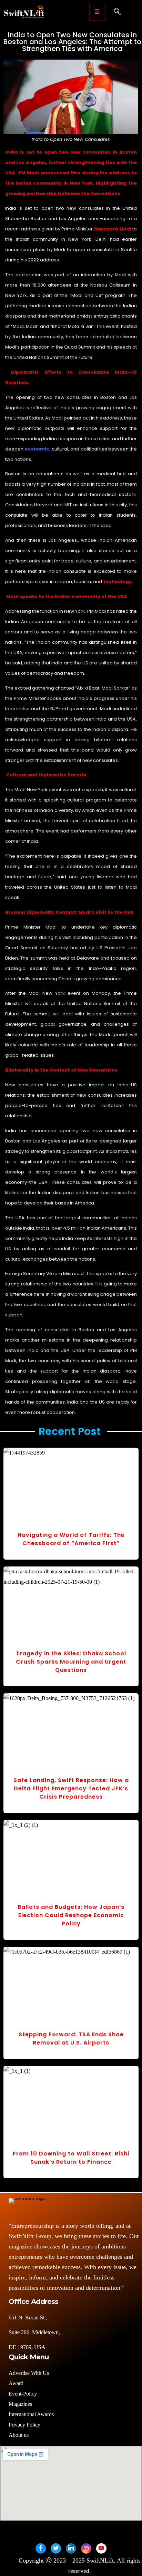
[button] (117, 12)
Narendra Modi (113, 229)
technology (117, 582)
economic (37, 449)
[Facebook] (41, 2548)
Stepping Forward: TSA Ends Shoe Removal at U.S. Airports (71, 2039)
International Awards (31, 2414)
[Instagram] (86, 2548)
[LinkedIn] (71, 2548)
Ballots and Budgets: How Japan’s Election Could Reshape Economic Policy (71, 1915)
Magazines (20, 2404)
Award (16, 2383)
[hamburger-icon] (97, 12)
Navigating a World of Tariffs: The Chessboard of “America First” (71, 1539)
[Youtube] (101, 2548)
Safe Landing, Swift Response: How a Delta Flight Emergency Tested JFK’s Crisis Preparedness (71, 1788)
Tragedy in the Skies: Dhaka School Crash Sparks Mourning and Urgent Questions (71, 1662)
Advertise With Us (29, 2373)
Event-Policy (23, 2394)
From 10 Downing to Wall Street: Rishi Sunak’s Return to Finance (71, 2158)
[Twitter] (56, 2548)
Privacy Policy (24, 2425)
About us (19, 2435)
